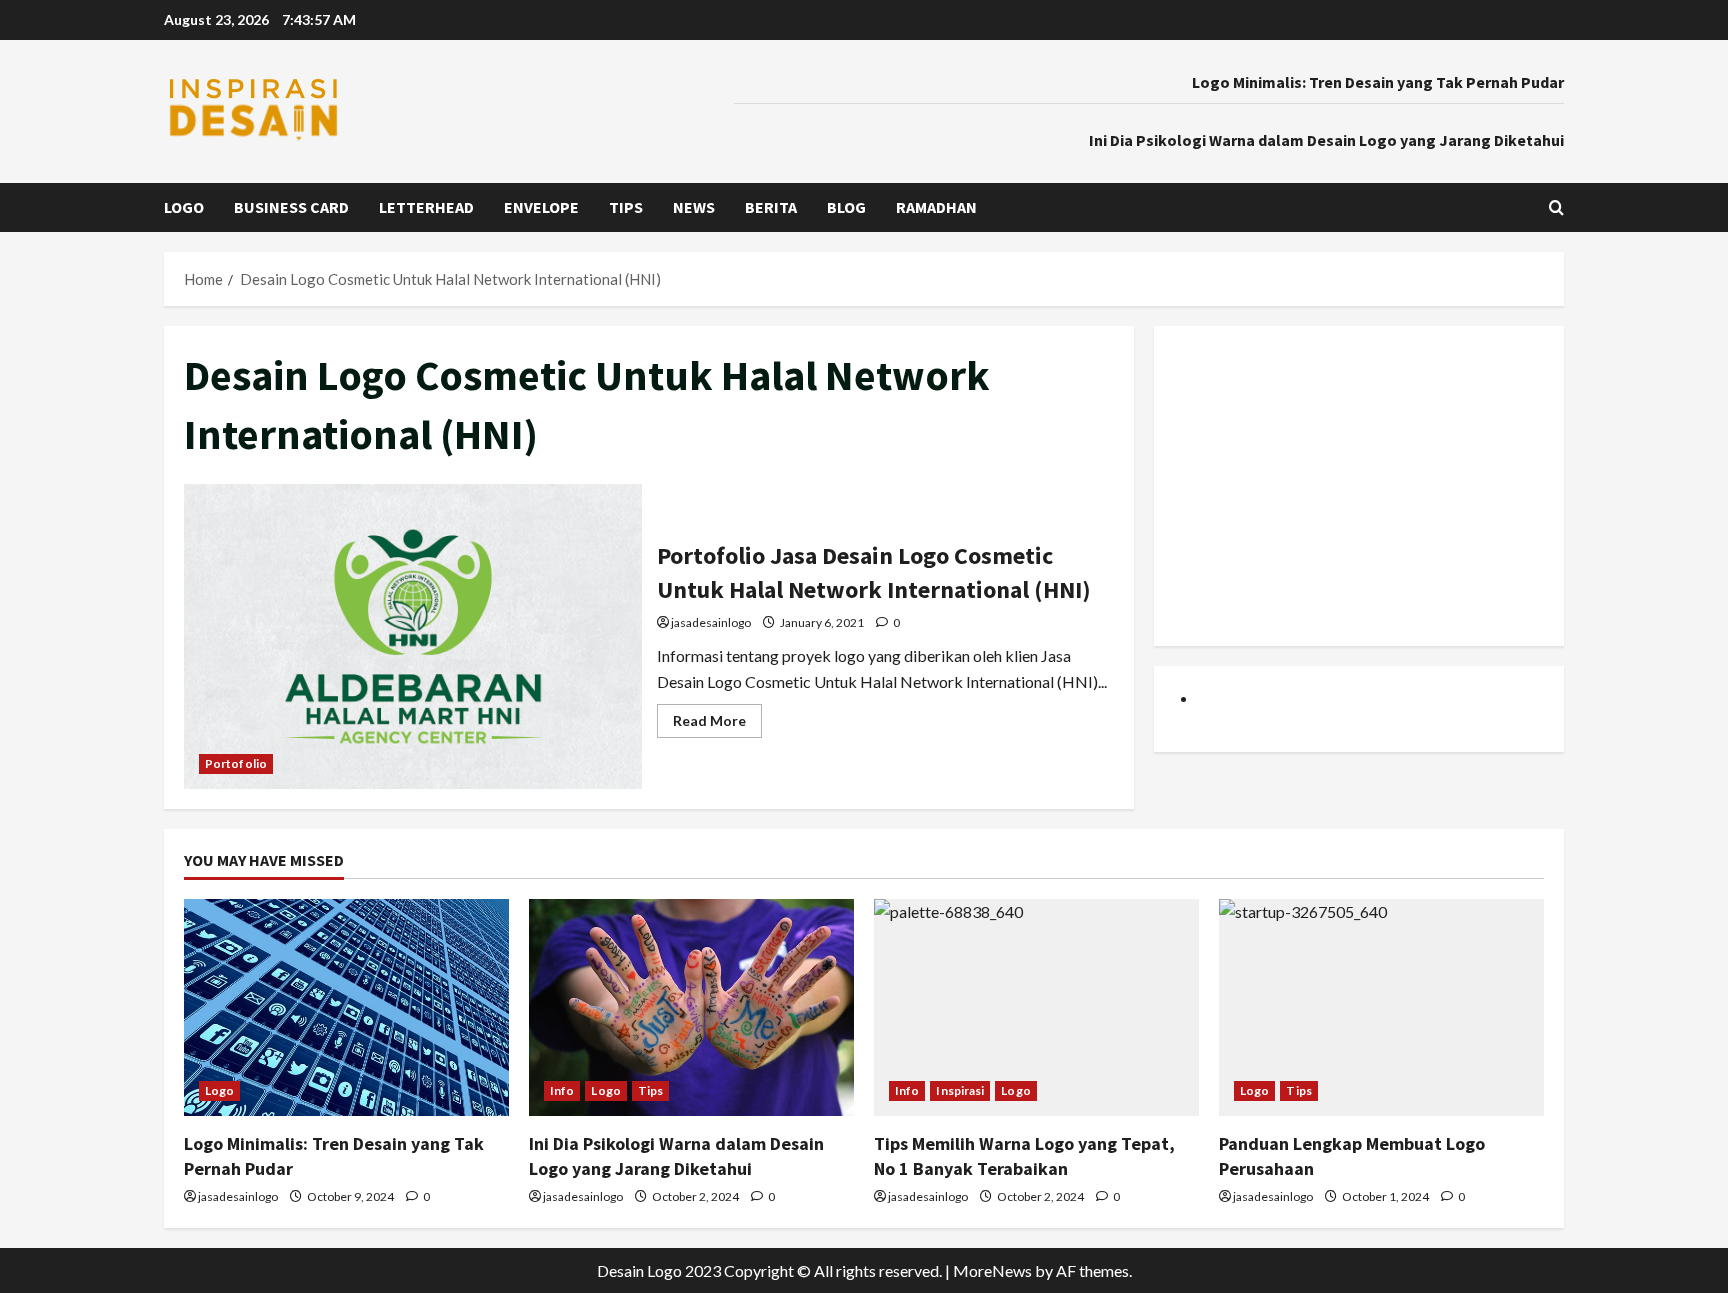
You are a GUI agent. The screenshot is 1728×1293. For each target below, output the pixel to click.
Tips (626, 207)
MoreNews (992, 1270)
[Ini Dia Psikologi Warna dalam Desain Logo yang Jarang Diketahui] (691, 1007)
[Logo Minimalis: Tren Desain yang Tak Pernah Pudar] (346, 1007)
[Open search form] (1556, 207)
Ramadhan (936, 207)
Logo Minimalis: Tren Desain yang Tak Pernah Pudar (1378, 82)
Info (562, 1090)
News (694, 207)
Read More (717, 724)
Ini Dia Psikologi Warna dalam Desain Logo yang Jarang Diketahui (1326, 140)
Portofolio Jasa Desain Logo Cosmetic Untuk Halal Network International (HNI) (413, 636)
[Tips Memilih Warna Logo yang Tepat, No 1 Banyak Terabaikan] (1036, 1007)
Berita (771, 207)
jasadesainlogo (711, 622)
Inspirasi (960, 1090)
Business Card (291, 207)
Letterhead (426, 207)
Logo (184, 207)
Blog (846, 207)
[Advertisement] (1359, 486)
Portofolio (236, 763)
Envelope (541, 207)
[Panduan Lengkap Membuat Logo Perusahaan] (1381, 1007)
